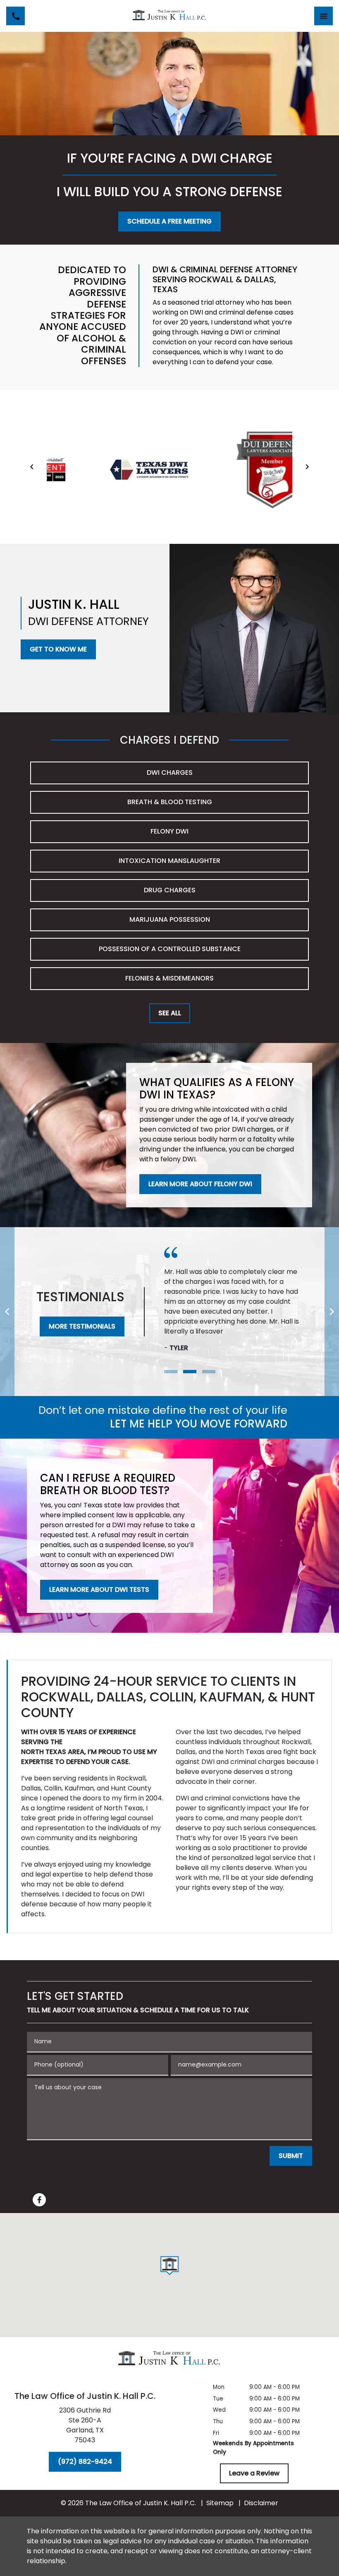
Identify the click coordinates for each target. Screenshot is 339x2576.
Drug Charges (170, 890)
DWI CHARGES (170, 773)
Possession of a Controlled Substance (170, 949)
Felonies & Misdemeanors (169, 978)
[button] (170, 2266)
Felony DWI (169, 831)
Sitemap (220, 2503)
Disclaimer (261, 2503)
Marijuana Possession (170, 919)
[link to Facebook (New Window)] (39, 2200)
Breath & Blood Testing (170, 802)
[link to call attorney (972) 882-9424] (16, 16)
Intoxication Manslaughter (169, 861)
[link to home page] (169, 16)
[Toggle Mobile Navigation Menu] (323, 16)
